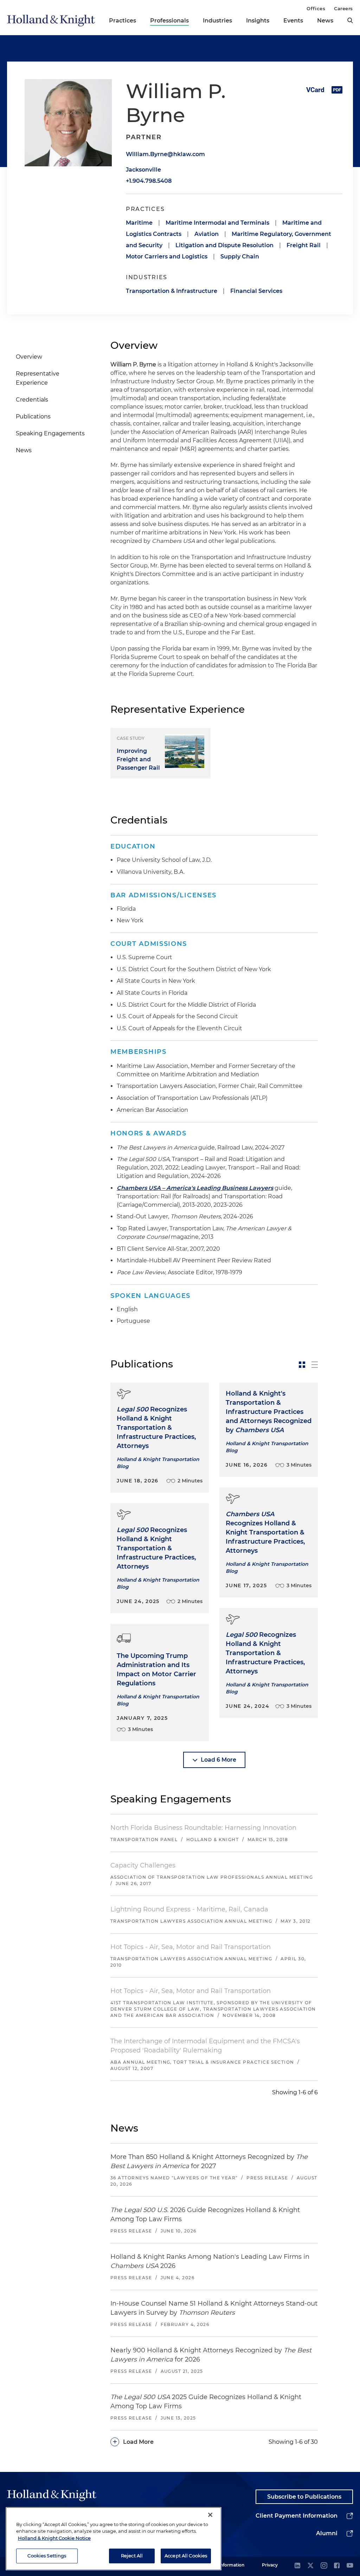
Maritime (139, 223)
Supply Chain (240, 257)
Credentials (32, 400)
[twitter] (310, 2566)
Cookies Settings (47, 2556)
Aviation (207, 234)
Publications (33, 416)
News (325, 21)
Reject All (132, 2556)
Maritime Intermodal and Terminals (217, 223)
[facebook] (337, 2566)
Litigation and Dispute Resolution (224, 245)
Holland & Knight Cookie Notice (54, 2538)
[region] (114, 2539)
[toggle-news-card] (302, 1365)
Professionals (169, 21)
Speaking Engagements (50, 433)
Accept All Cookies (186, 2556)
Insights (258, 21)
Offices (316, 8)
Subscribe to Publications (304, 2497)
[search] (350, 20)
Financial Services (256, 291)
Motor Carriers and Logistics (167, 257)
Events (293, 21)
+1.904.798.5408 (149, 181)
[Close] (210, 2515)
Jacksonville (143, 170)
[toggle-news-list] (315, 1365)
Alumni (327, 2533)
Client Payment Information (297, 2516)
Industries (217, 21)
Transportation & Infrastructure (172, 291)
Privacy (270, 2565)
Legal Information (225, 2565)
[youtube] (350, 2566)
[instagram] (324, 2566)
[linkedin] (297, 2566)
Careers (343, 8)
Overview (29, 357)
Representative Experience (38, 378)
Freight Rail (304, 245)
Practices (123, 21)
